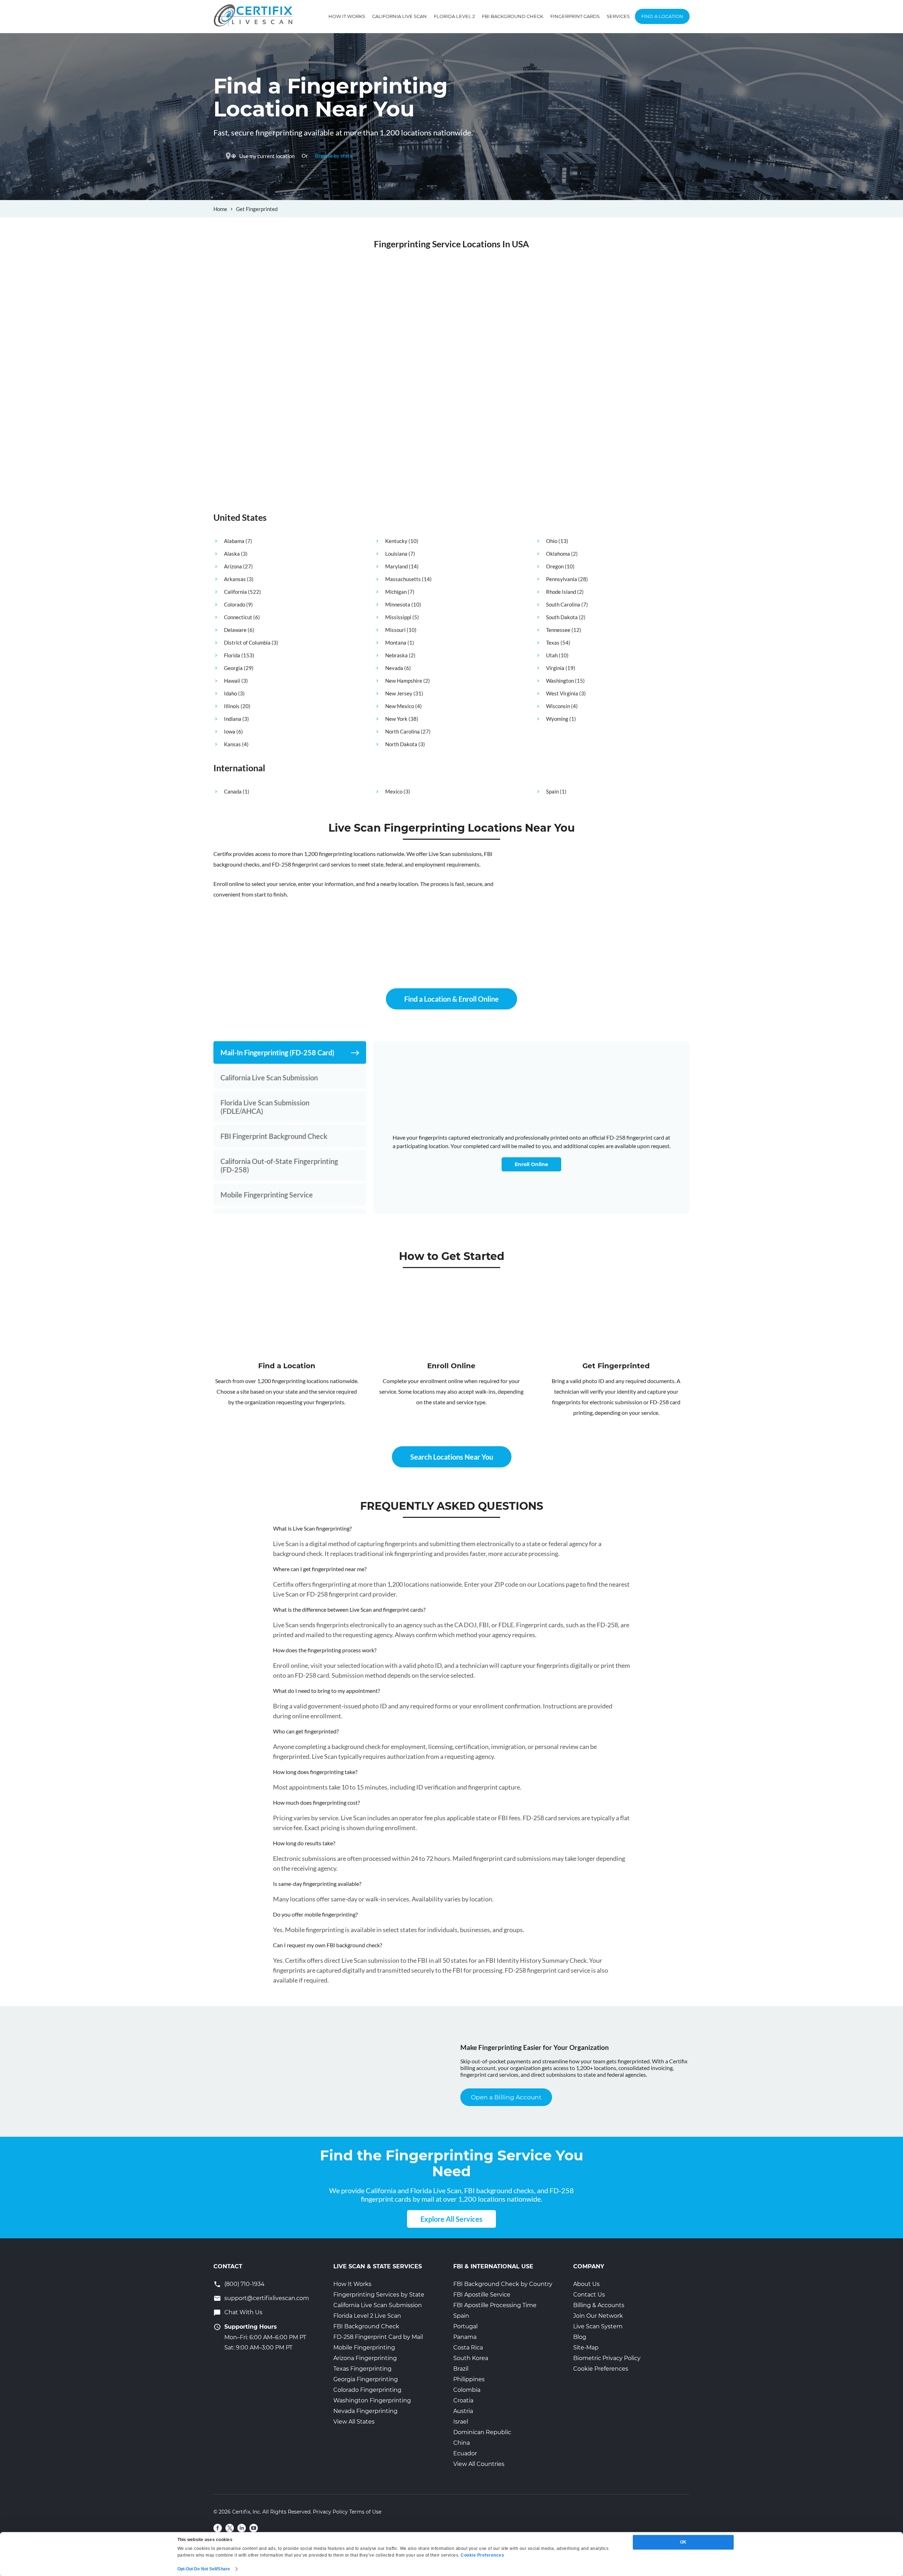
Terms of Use (365, 2512)
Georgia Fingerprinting (366, 2379)
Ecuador (465, 2453)
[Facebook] (218, 2528)
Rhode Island (561, 592)
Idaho (231, 693)
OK (683, 2542)
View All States (354, 2422)
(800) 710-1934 (244, 2284)
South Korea (471, 2358)
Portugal (465, 2326)
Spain (552, 791)
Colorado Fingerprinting (367, 2390)
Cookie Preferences (601, 2369)
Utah (552, 655)
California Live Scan (399, 16)
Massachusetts (403, 579)
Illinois (232, 706)
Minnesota (398, 604)
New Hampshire (404, 681)
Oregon (555, 566)
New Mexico (400, 706)
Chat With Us (243, 2312)
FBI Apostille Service (482, 2295)
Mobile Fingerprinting (364, 2348)
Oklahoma (558, 554)
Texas (553, 643)
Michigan (396, 592)
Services (618, 16)
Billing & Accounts (599, 2305)
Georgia (233, 668)
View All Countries (479, 2464)
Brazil (461, 2369)
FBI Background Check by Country (503, 2284)
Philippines (469, 2379)
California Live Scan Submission (378, 2305)
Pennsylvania (562, 579)
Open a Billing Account (506, 2097)
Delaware (235, 630)
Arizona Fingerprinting (365, 2358)
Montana (396, 643)
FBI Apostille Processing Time (495, 2305)
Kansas (232, 744)
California (235, 592)
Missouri (395, 630)
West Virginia (562, 693)
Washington (560, 681)
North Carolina (402, 731)
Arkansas (235, 579)
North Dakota (401, 744)
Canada (233, 791)
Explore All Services (451, 2219)
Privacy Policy (330, 2512)
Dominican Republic (482, 2432)
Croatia (463, 2400)
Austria (463, 2411)
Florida (232, 655)
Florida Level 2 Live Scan (367, 2316)
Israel (461, 2422)
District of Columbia (247, 643)
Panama (465, 2337)
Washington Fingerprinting (372, 2400)
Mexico (394, 791)
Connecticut (238, 617)
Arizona (233, 566)
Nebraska (396, 655)
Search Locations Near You (452, 1457)
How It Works (347, 16)
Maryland (396, 566)
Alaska (232, 554)
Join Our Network (598, 2316)
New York (396, 719)
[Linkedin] (242, 2528)
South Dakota (562, 617)
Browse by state (334, 156)
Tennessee (558, 630)
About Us (586, 2284)
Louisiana (396, 554)
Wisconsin (558, 706)
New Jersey (399, 693)
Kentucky (396, 541)
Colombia (467, 2390)
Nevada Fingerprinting (365, 2411)
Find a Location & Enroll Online (451, 999)
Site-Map (586, 2348)
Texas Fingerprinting (362, 2369)
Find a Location (662, 16)
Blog (580, 2337)
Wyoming (557, 719)
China (462, 2443)
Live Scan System (598, 2326)
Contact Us (589, 2295)
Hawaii (232, 681)
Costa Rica (468, 2348)
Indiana (233, 719)
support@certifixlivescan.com (267, 2298)
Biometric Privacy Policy (607, 2358)
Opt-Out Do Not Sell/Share (204, 2569)
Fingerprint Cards (575, 16)
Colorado (235, 604)
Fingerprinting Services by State (379, 2295)
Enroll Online (531, 1164)
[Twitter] (230, 2528)
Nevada (394, 668)
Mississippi (398, 617)
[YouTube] (254, 2528)
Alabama (234, 541)
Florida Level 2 (454, 16)
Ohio (552, 541)
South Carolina (563, 604)
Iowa (230, 731)
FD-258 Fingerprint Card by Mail (378, 2337)
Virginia (555, 668)
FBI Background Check (513, 16)
